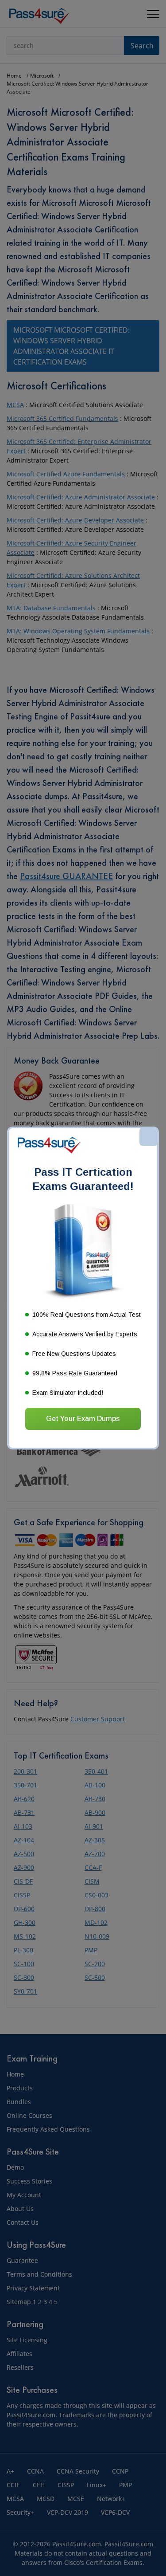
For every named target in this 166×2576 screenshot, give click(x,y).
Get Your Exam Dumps (83, 1419)
